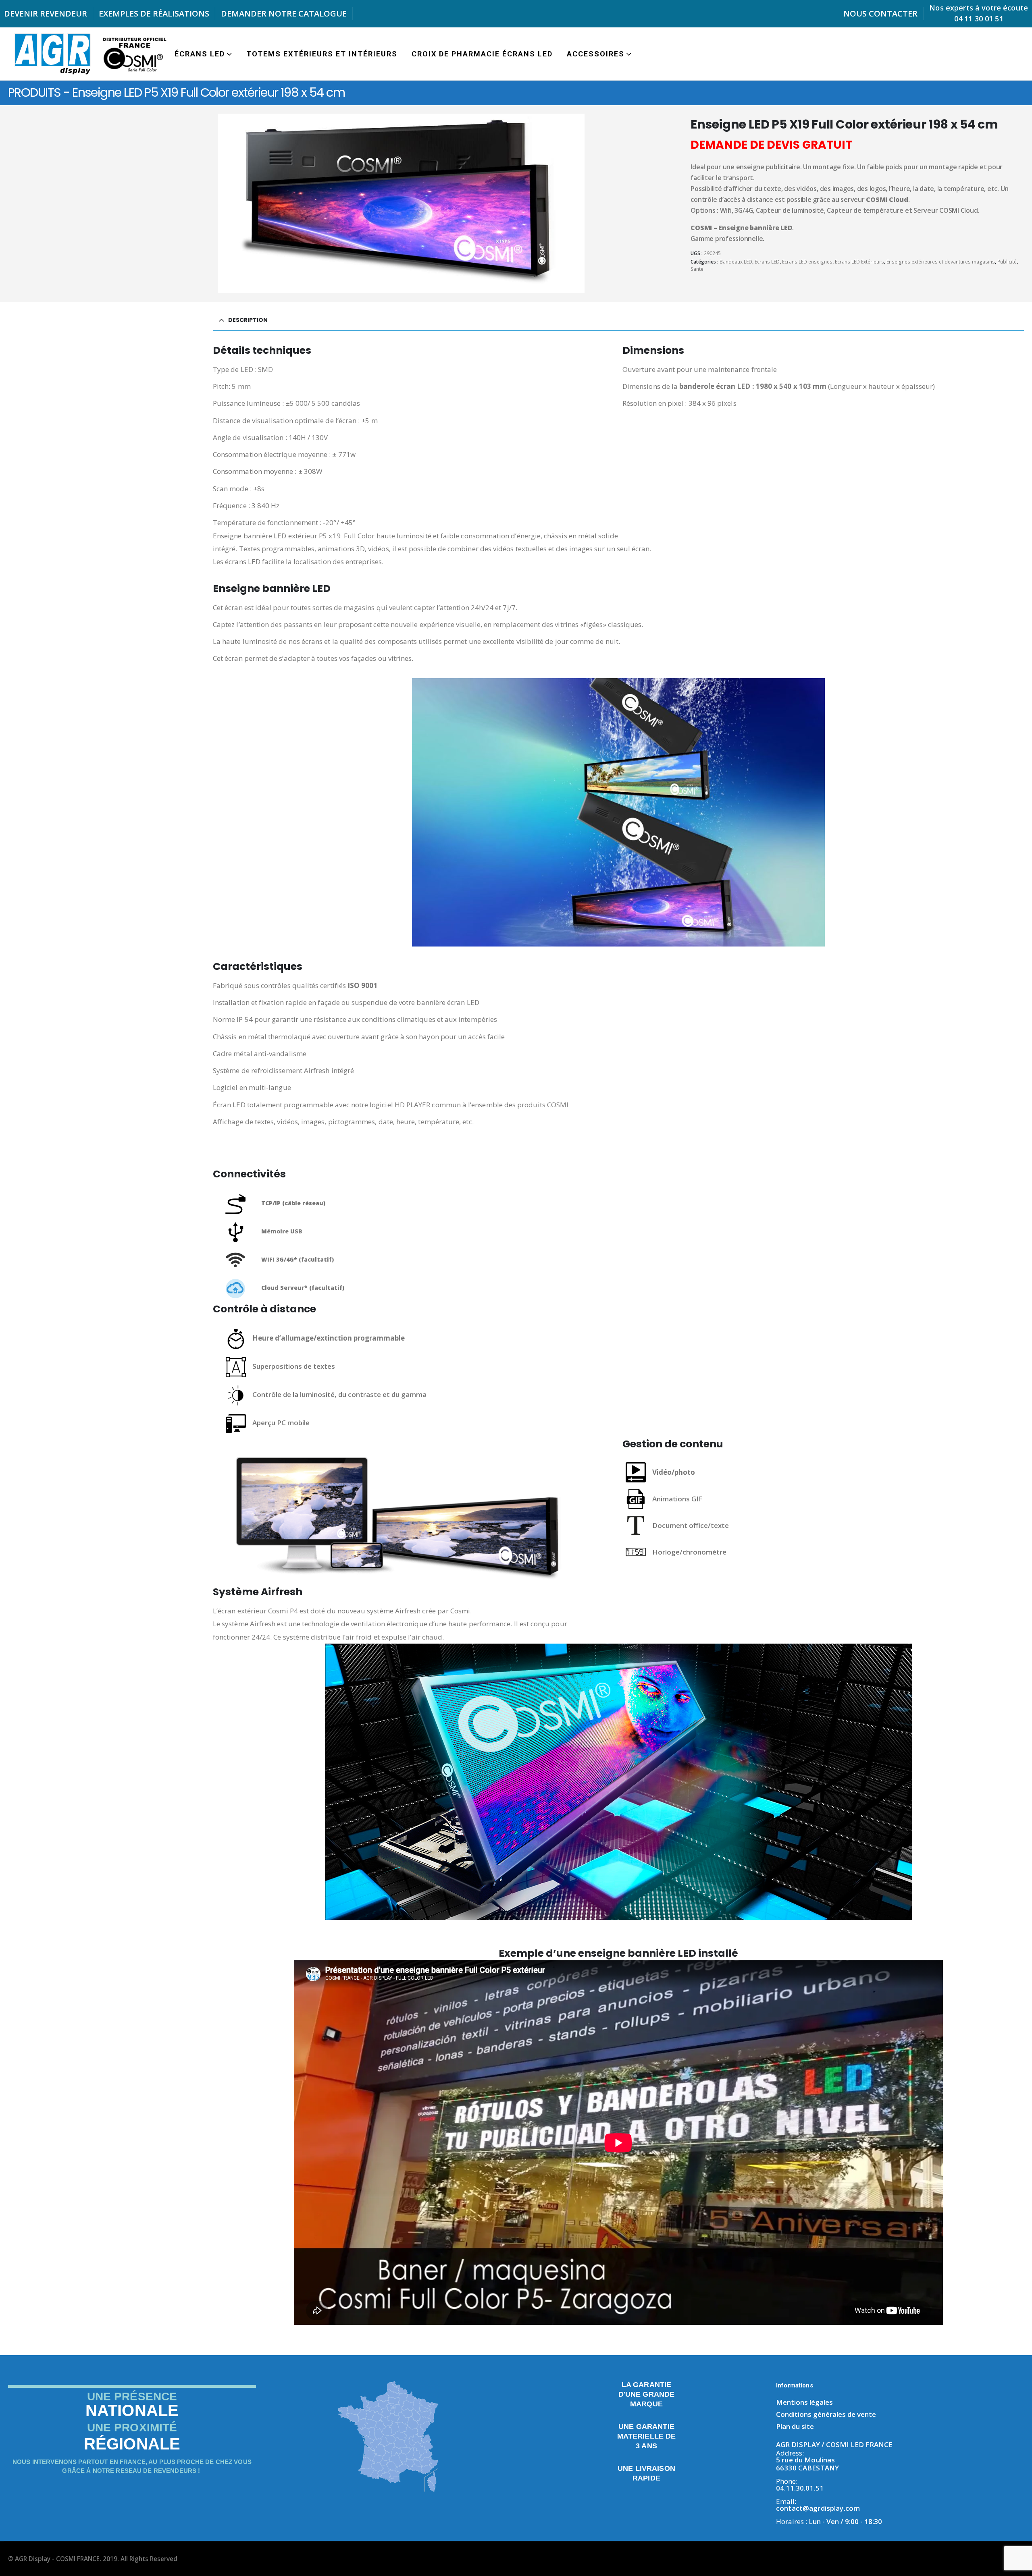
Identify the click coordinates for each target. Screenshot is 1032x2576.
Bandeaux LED (736, 262)
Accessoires (596, 54)
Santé (697, 269)
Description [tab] (248, 320)
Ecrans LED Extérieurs (859, 262)
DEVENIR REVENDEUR (46, 13)
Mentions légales (804, 2402)
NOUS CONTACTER (880, 13)
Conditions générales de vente (826, 2414)
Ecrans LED (767, 262)
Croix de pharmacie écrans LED (482, 54)
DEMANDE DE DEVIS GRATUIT (771, 145)
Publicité (1007, 262)
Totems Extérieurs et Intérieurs (322, 54)
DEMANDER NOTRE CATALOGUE (284, 13)
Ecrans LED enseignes (807, 262)
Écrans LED (200, 54)
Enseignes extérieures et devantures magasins (941, 262)
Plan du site (795, 2426)
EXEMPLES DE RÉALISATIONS (154, 13)
